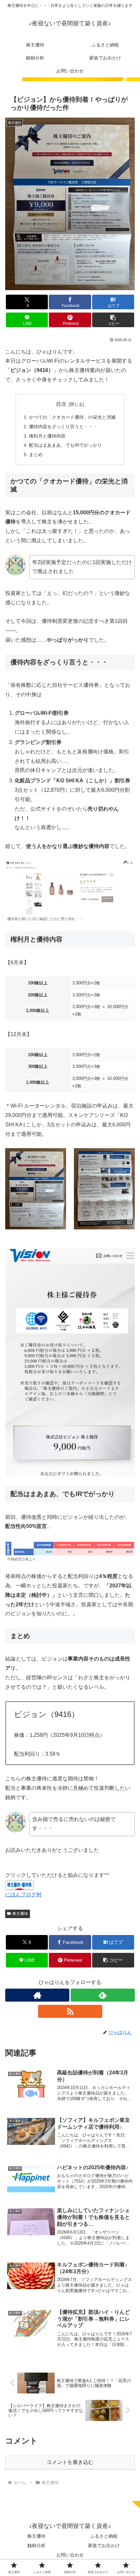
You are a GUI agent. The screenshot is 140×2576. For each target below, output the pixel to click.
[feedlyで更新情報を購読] (103, 1995)
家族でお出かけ (104, 2545)
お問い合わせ (70, 2555)
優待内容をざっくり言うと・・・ (63, 427)
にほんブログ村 (23, 1895)
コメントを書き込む (70, 2462)
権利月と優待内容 (47, 436)
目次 (61, 404)
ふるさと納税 (104, 2536)
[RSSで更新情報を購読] (70, 2011)
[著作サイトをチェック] (37, 1995)
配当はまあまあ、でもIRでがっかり (65, 445)
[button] (113, 320)
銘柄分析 (36, 2545)
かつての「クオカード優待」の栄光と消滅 (72, 417)
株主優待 (20, 1914)
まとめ (36, 455)
